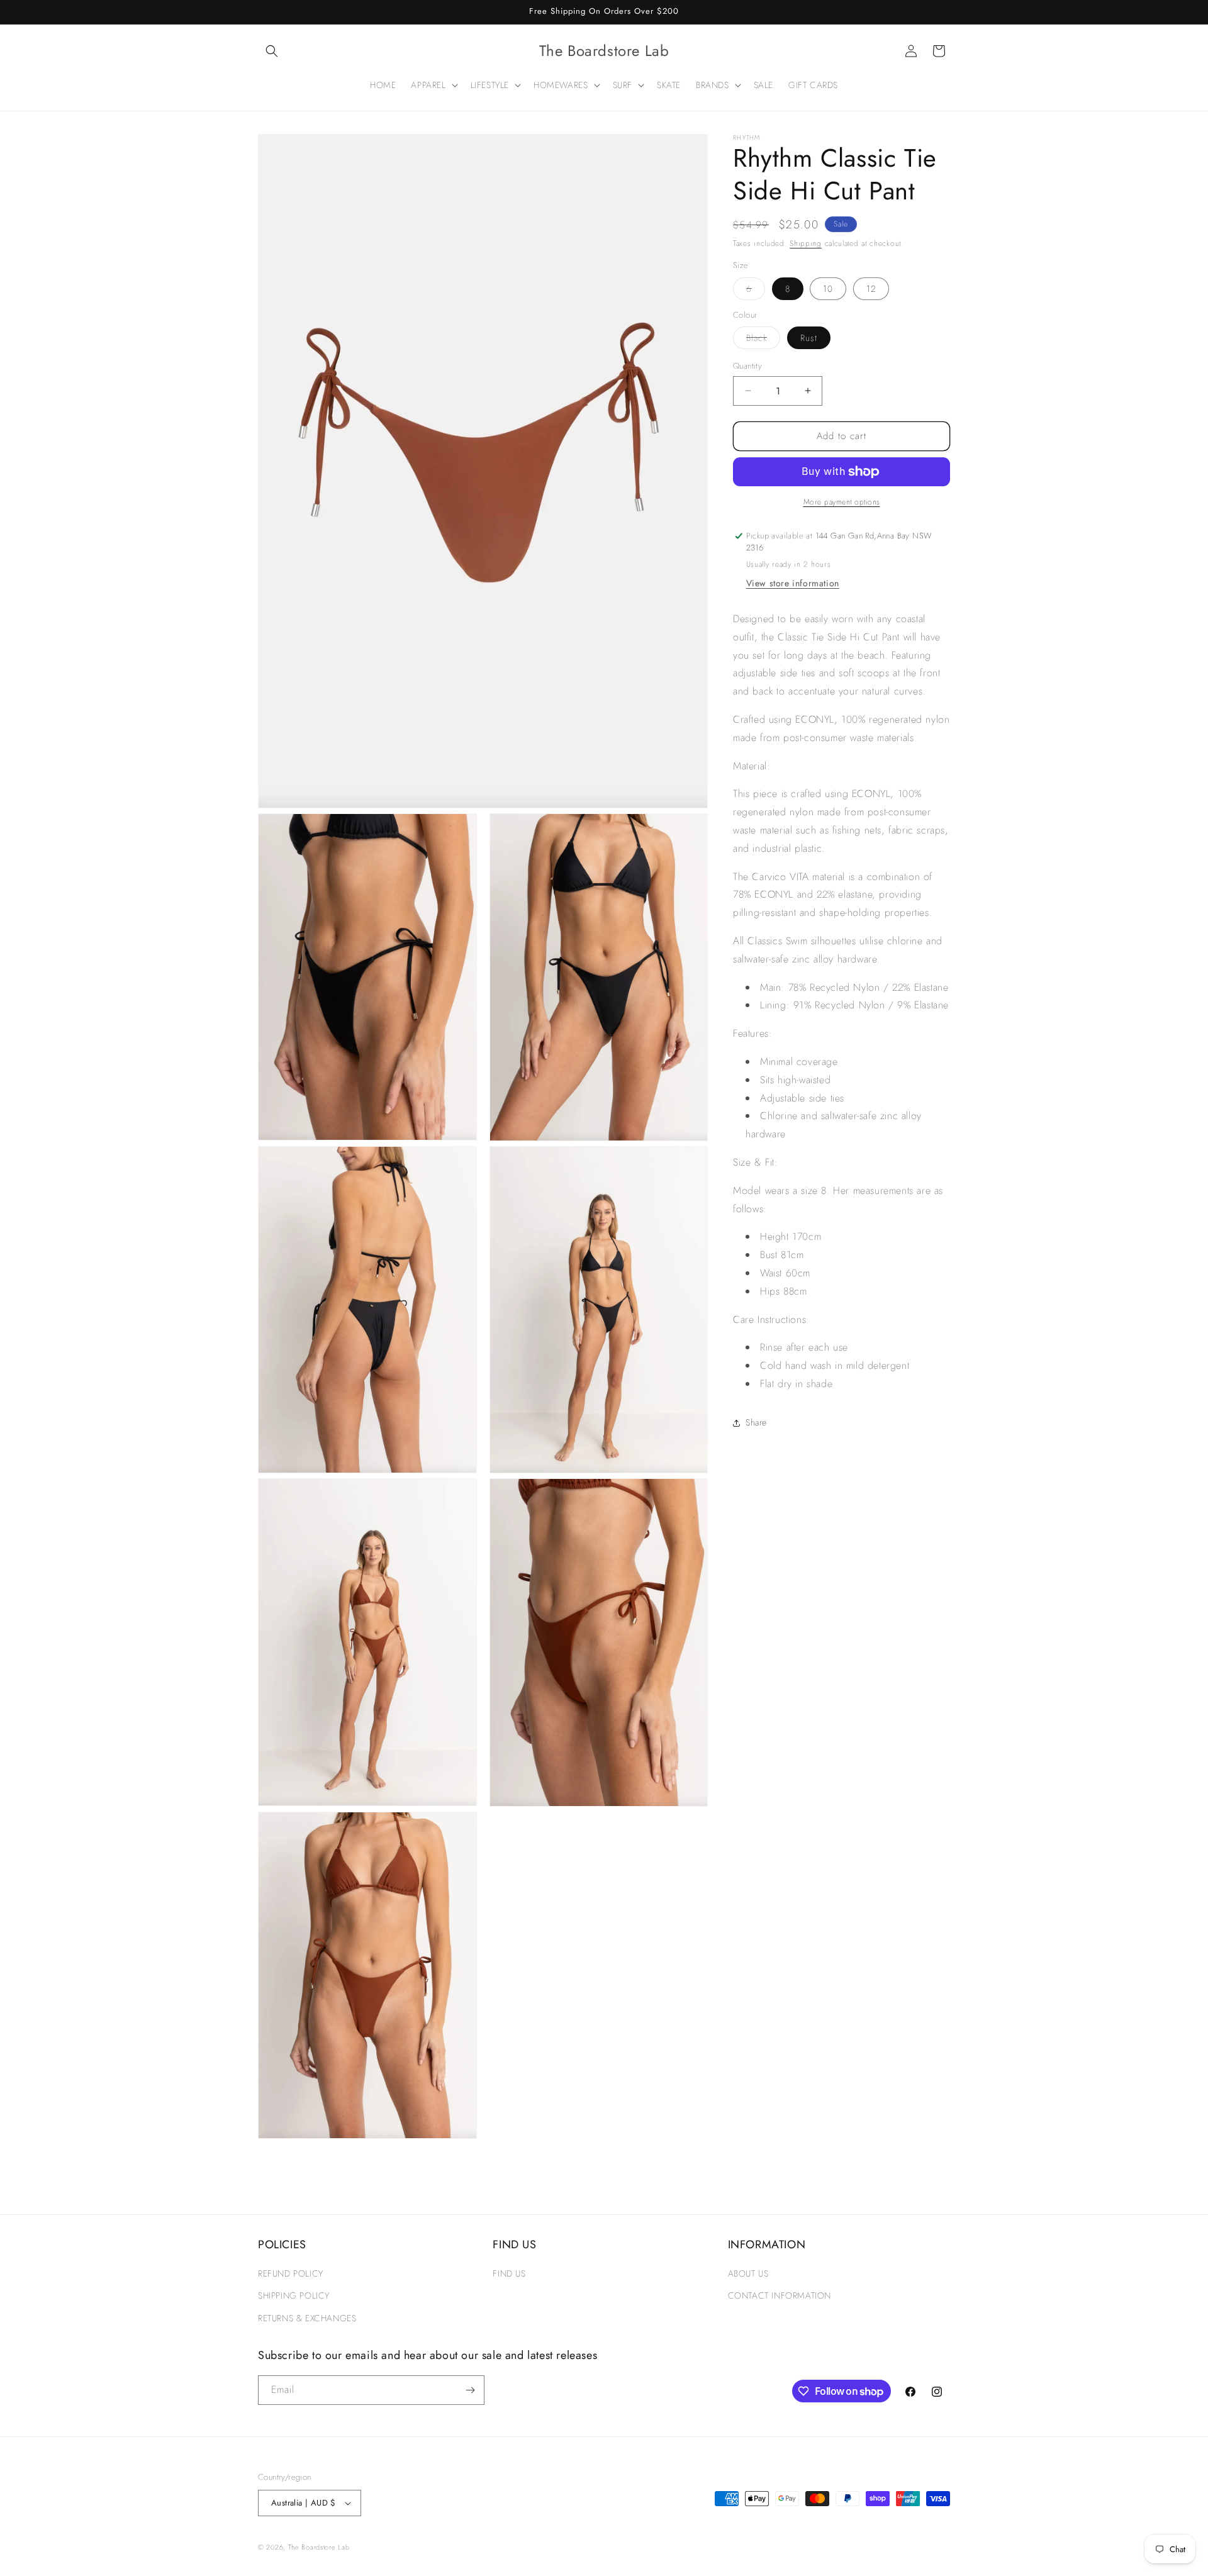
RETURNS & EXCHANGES (307, 2318)
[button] (272, 51)
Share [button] (756, 1422)
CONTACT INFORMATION (780, 2296)
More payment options (842, 502)
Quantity (747, 366)
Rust (809, 338)
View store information (793, 583)
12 (871, 289)
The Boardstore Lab (319, 2547)
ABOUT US (748, 2274)
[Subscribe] (470, 2390)
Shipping (806, 243)
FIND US (509, 2274)
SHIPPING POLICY (294, 2296)
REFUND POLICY (291, 2274)
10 (828, 289)
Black (763, 340)
